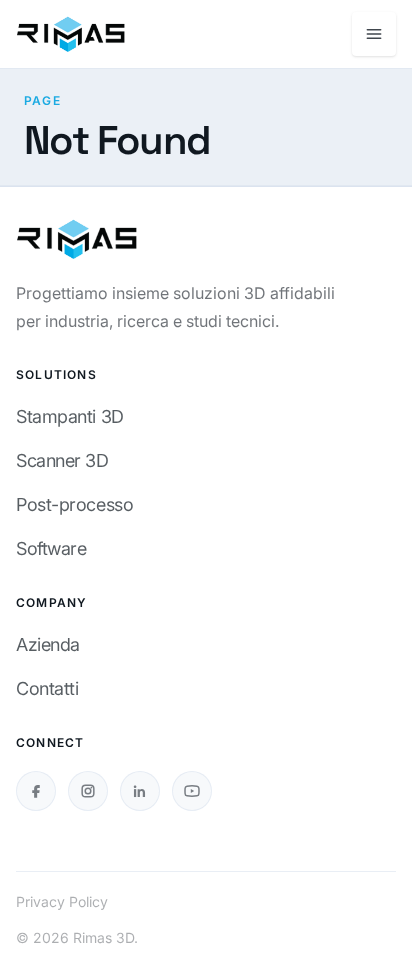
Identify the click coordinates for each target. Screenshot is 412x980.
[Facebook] (36, 791)
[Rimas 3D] (70, 34)
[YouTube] (192, 791)
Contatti (47, 688)
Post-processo (74, 504)
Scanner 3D (62, 460)
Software (51, 548)
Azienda (48, 644)
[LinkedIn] (140, 791)
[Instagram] (88, 791)
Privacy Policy (62, 901)
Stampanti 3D (70, 416)
